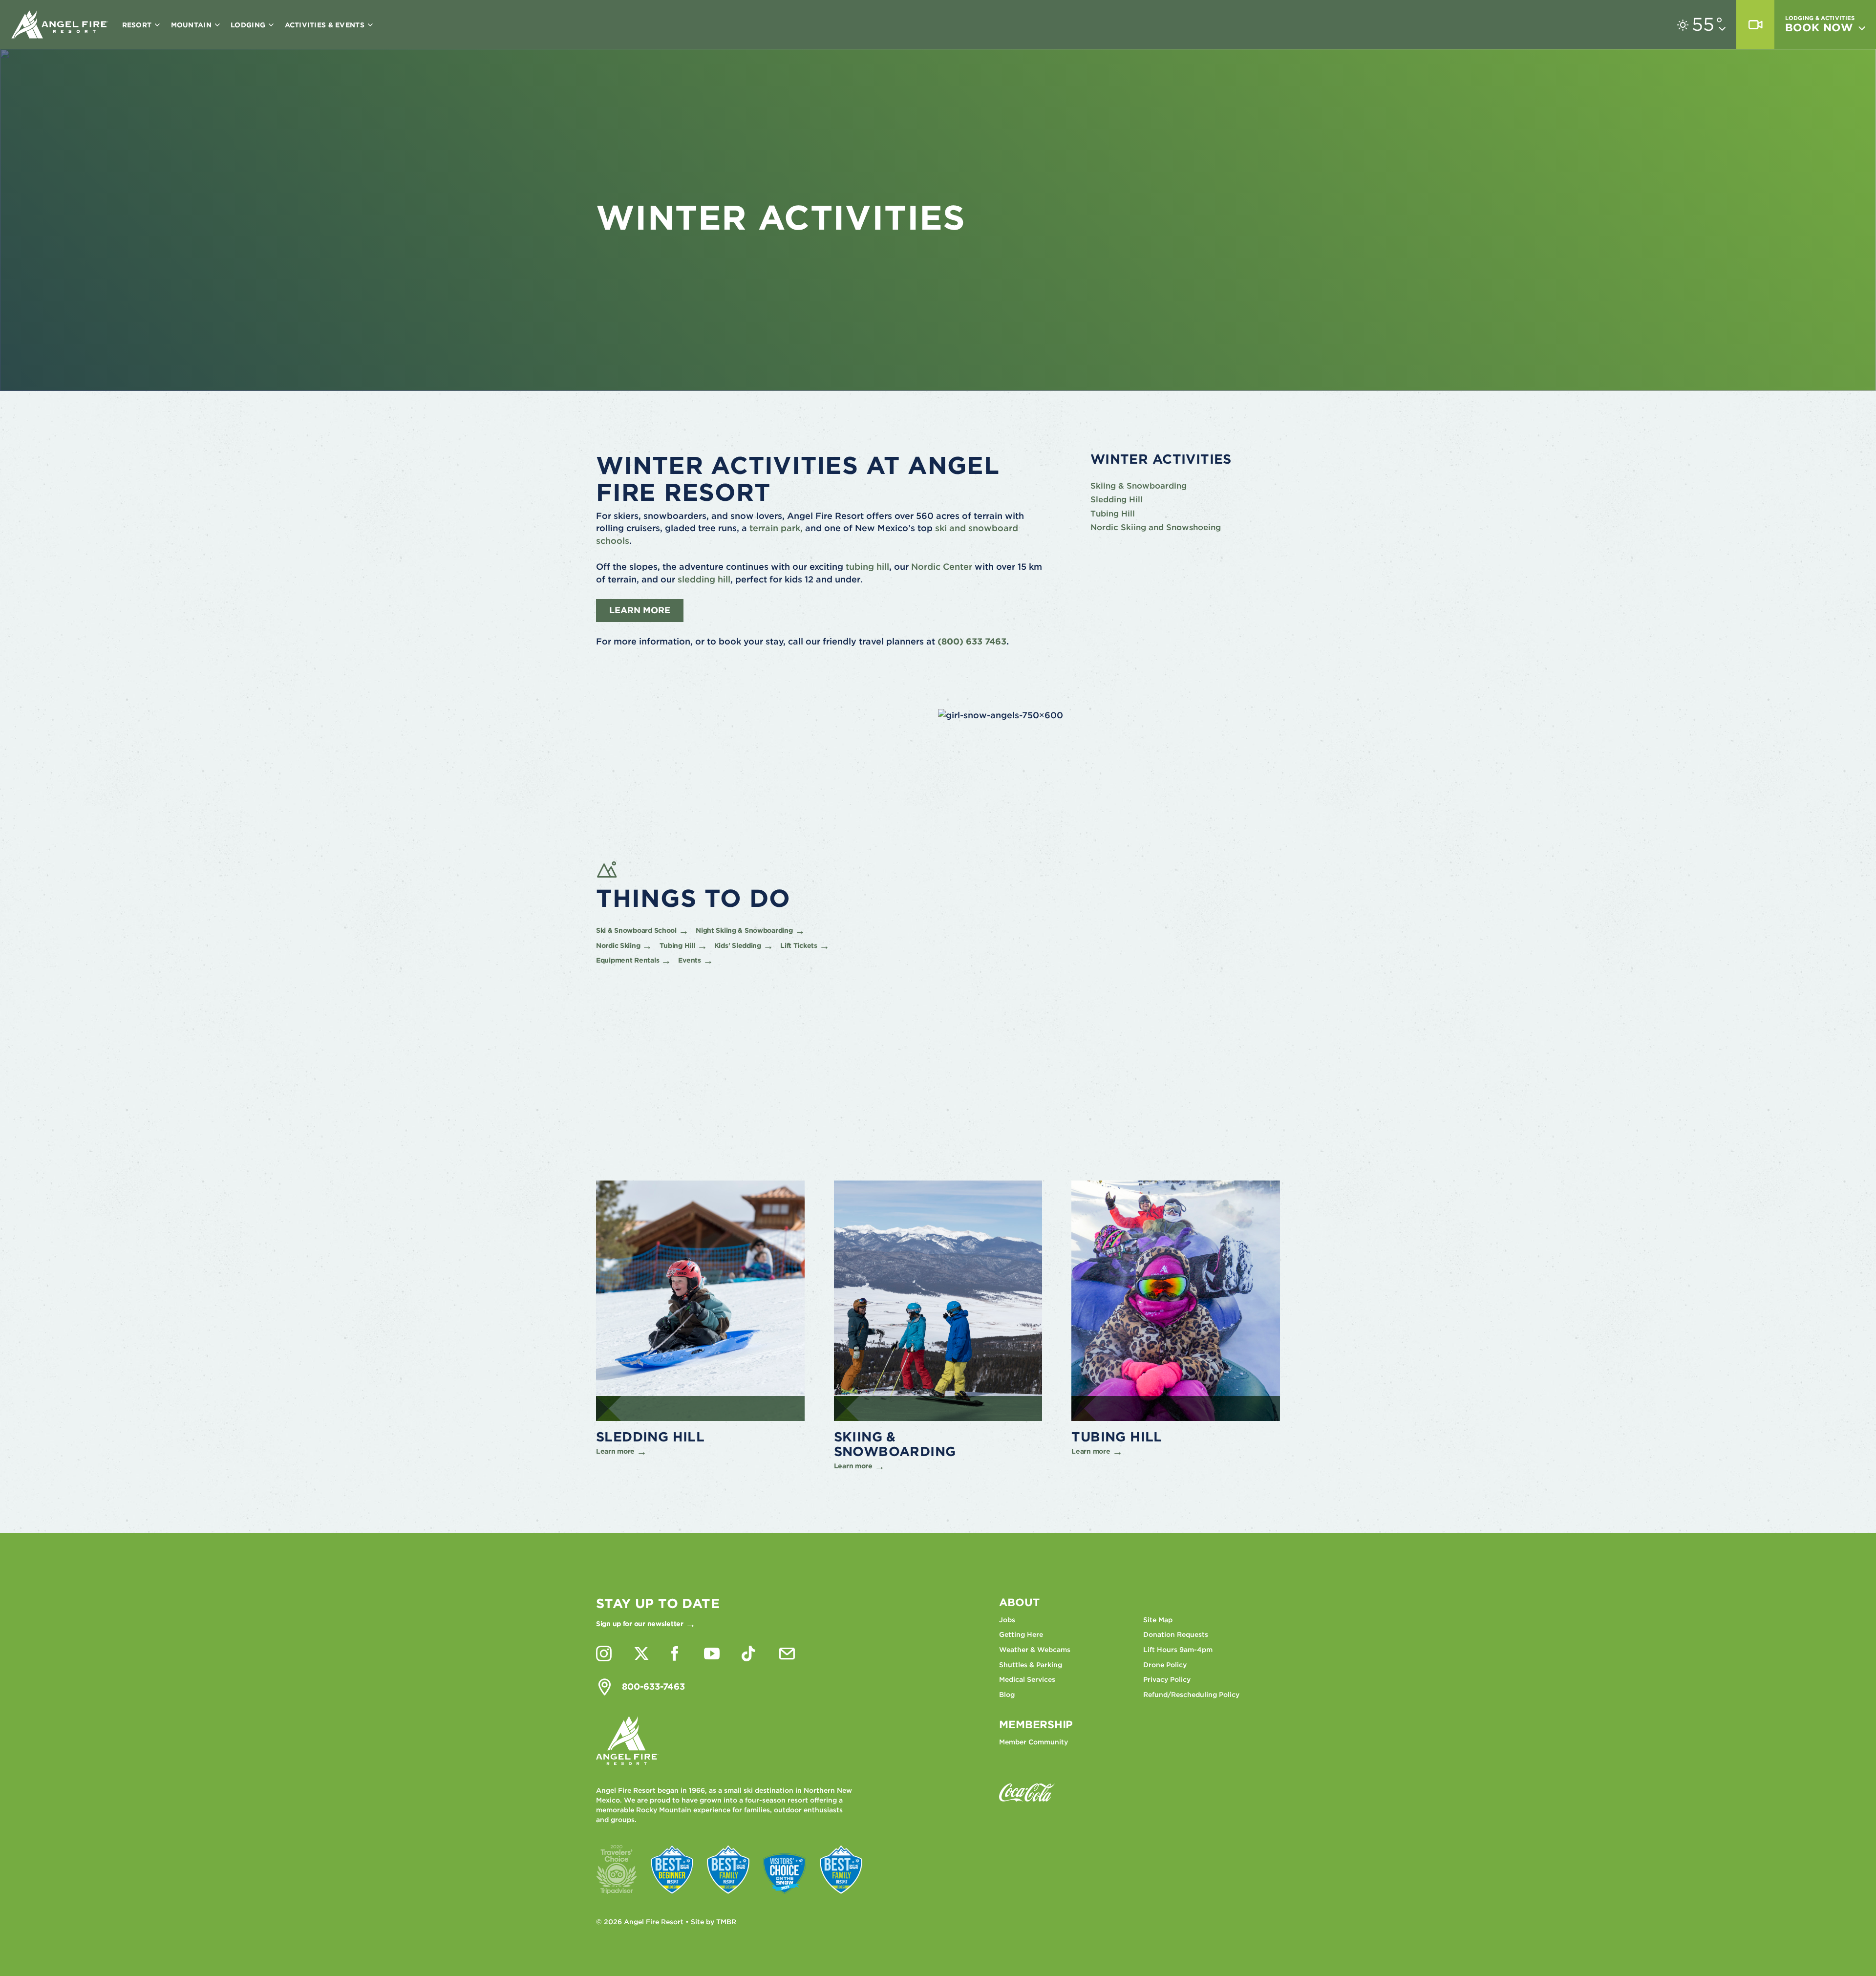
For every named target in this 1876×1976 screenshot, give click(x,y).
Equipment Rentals (628, 960)
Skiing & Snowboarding (1139, 486)
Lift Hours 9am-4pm (1178, 1650)
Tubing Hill (1113, 514)
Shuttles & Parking (1031, 1665)
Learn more (615, 1451)
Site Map (1158, 1620)
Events (689, 960)
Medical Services (1027, 1679)
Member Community (1034, 1742)
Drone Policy (1165, 1665)
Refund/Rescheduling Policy (1191, 1695)
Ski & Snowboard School (636, 930)
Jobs (1007, 1620)
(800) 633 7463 (972, 641)
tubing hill (867, 567)
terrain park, (776, 528)
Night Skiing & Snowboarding (744, 930)
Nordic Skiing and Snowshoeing (1156, 527)
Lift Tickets (799, 945)
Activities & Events (326, 25)
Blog (1007, 1695)
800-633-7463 (653, 1686)
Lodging (249, 25)
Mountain (192, 25)
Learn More (640, 610)
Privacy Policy (1167, 1679)
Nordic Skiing (618, 945)
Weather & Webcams (1035, 1650)
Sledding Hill (1117, 499)
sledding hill (704, 579)
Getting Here (1021, 1634)
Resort (138, 25)
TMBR (726, 1922)
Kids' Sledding (738, 945)
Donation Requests (1176, 1634)
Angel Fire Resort (60, 24)
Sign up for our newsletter (640, 1624)
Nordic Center (942, 567)
